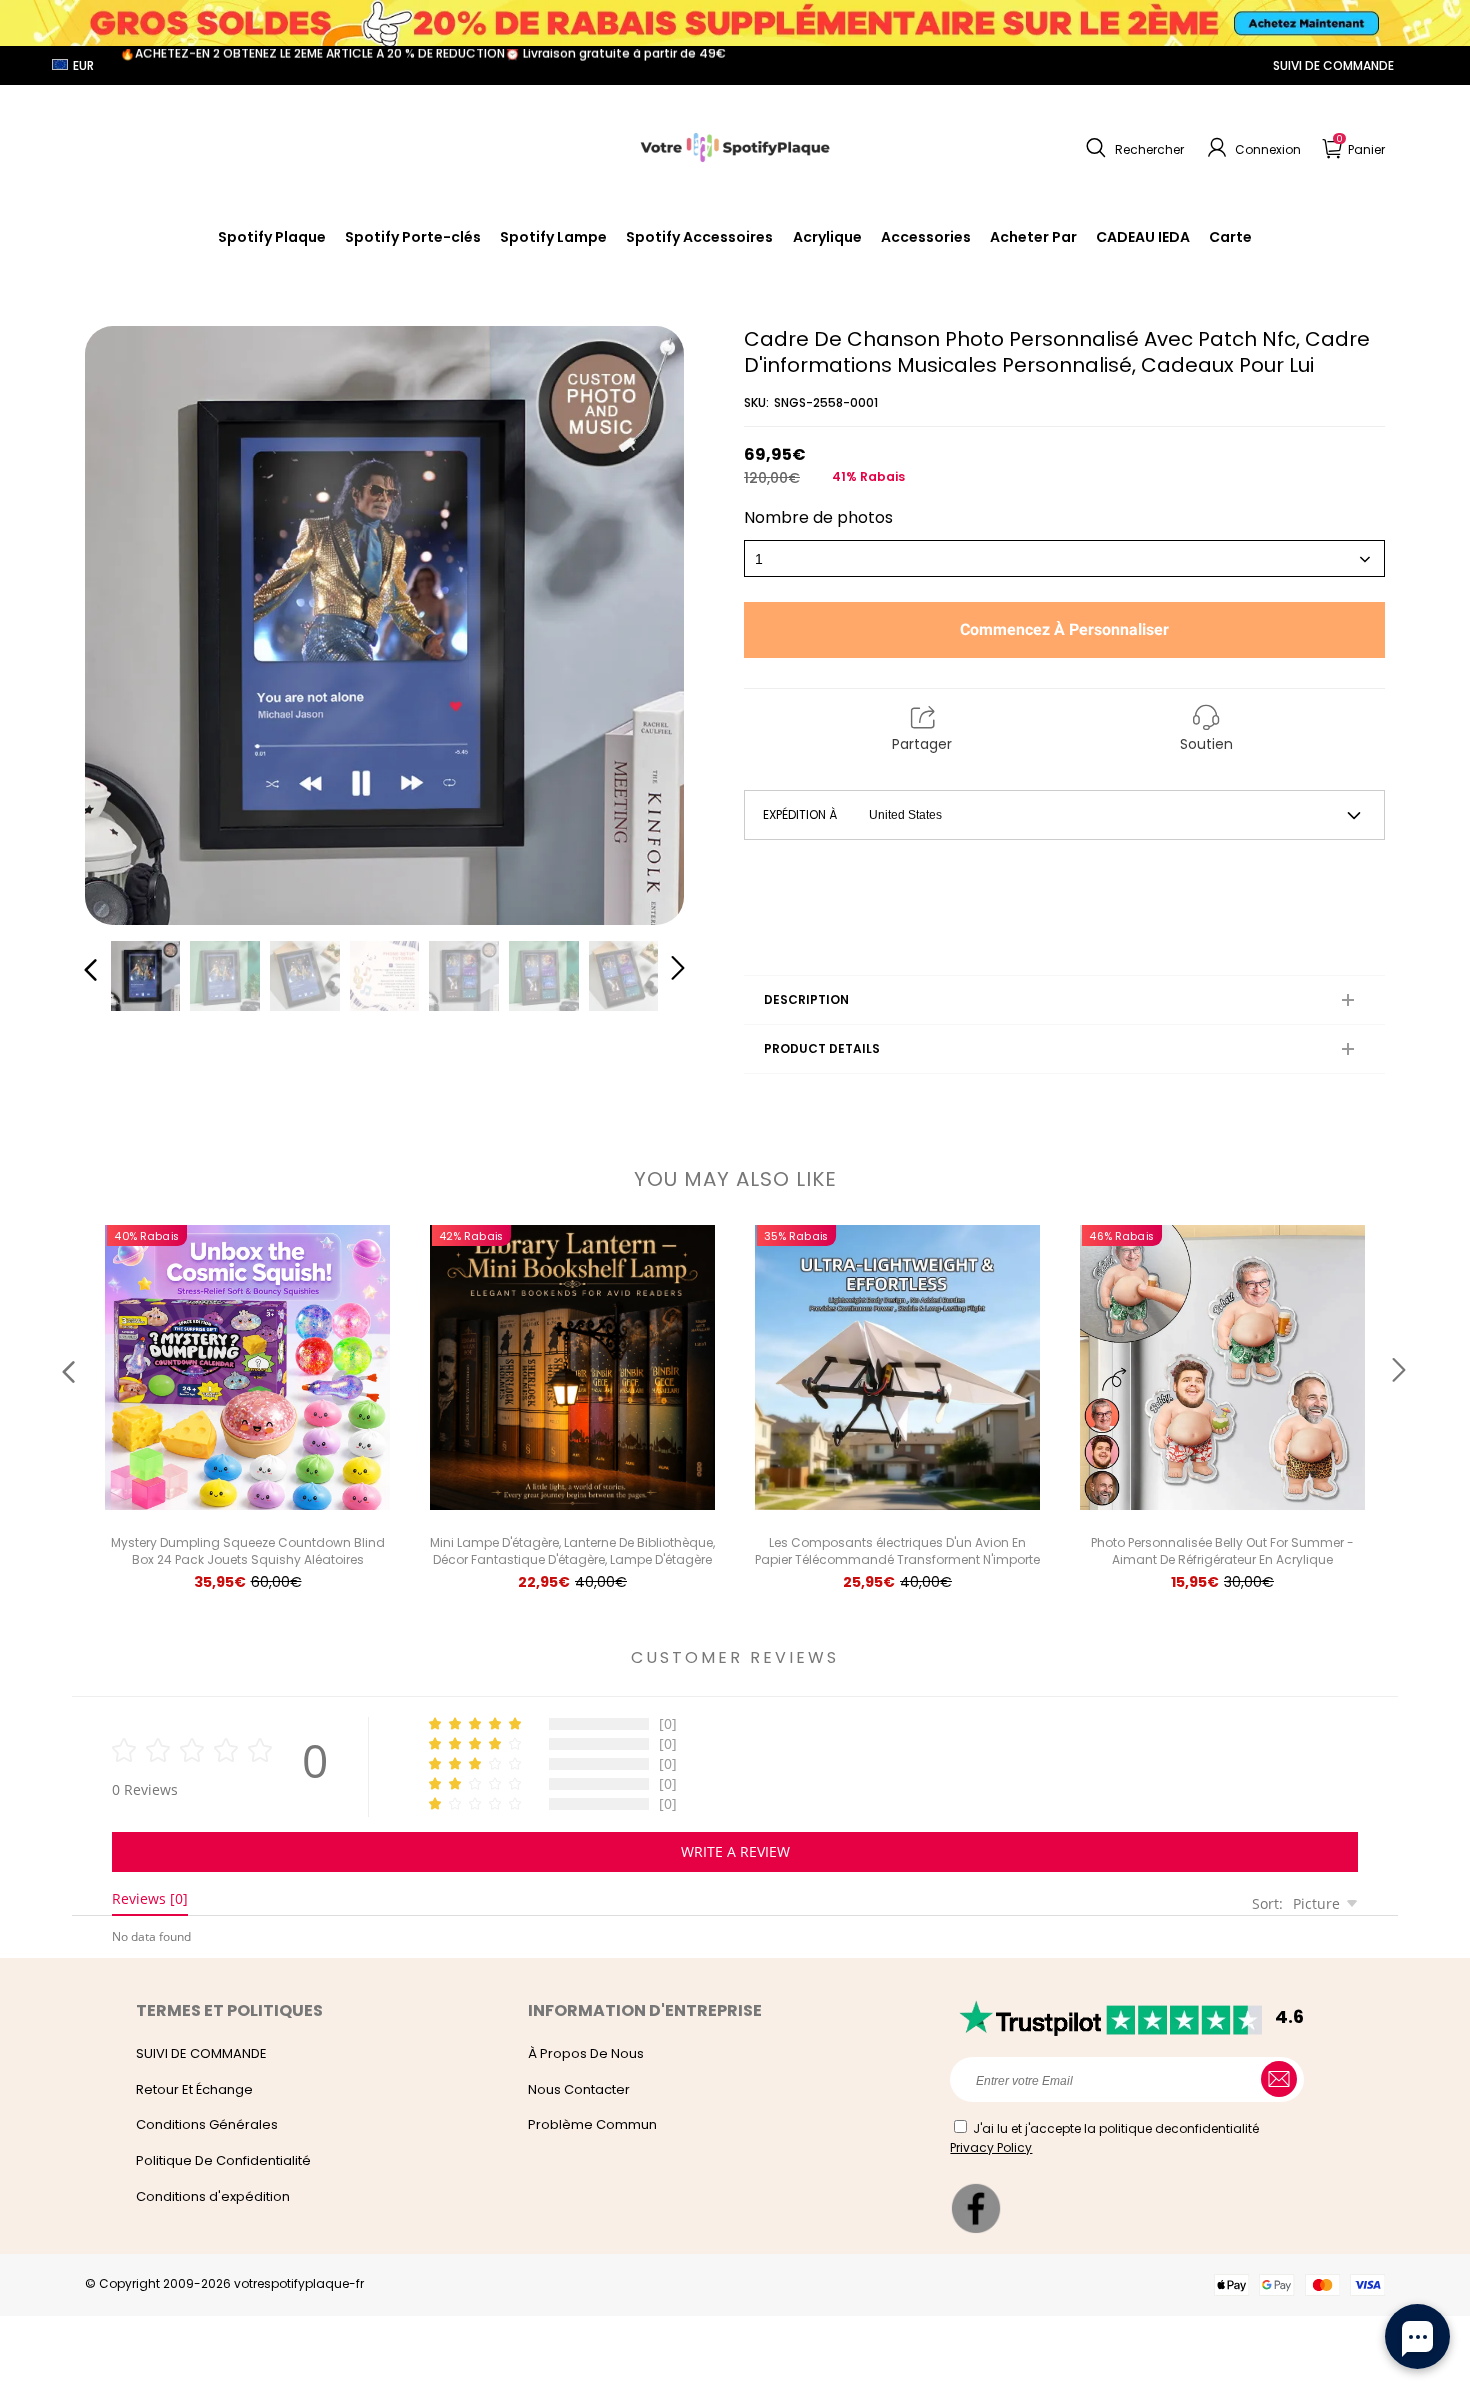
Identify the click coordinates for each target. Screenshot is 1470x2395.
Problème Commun (592, 2124)
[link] (699, 237)
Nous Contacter (579, 2089)
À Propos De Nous (586, 2053)
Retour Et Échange (194, 2089)
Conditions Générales (207, 2124)
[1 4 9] (1064, 558)
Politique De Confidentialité (223, 2160)
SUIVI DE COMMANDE (1333, 65)
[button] (1132, 148)
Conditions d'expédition (213, 2196)
